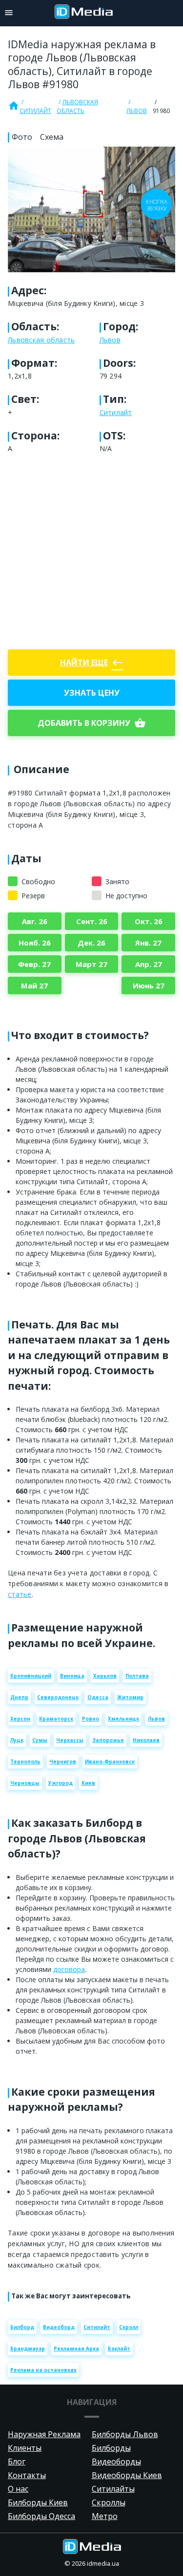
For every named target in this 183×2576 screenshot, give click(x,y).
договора (69, 1969)
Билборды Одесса (41, 2516)
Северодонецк (58, 1697)
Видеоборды (116, 2462)
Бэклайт (119, 2349)
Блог (17, 2462)
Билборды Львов (125, 2434)
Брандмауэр (28, 2349)
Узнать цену (92, 693)
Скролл (129, 2327)
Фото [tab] (22, 137)
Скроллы (109, 2502)
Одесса (98, 1697)
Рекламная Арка (76, 2349)
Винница (72, 1676)
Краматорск (56, 1719)
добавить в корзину (92, 723)
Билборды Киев (38, 2502)
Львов (137, 111)
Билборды (111, 2448)
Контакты (27, 2475)
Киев (88, 1783)
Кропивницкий (31, 1676)
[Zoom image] (91, 209)
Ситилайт (35, 111)
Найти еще (92, 663)
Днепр (19, 1697)
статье (20, 1594)
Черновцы (25, 1783)
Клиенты (25, 2448)
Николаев (146, 1740)
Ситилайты (113, 2489)
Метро (105, 2516)
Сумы (40, 1740)
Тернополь (25, 1762)
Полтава (137, 1676)
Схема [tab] (52, 137)
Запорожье (108, 1740)
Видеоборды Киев (127, 2475)
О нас (18, 2489)
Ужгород (61, 1783)
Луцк (17, 1740)
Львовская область (77, 106)
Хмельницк (123, 1719)
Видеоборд (59, 2327)
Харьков (105, 1676)
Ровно (91, 1719)
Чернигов (63, 1762)
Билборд (22, 2327)
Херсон (20, 1719)
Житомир (130, 1697)
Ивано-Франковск (110, 1762)
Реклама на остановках (43, 2370)
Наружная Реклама (44, 2434)
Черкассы (70, 1740)
